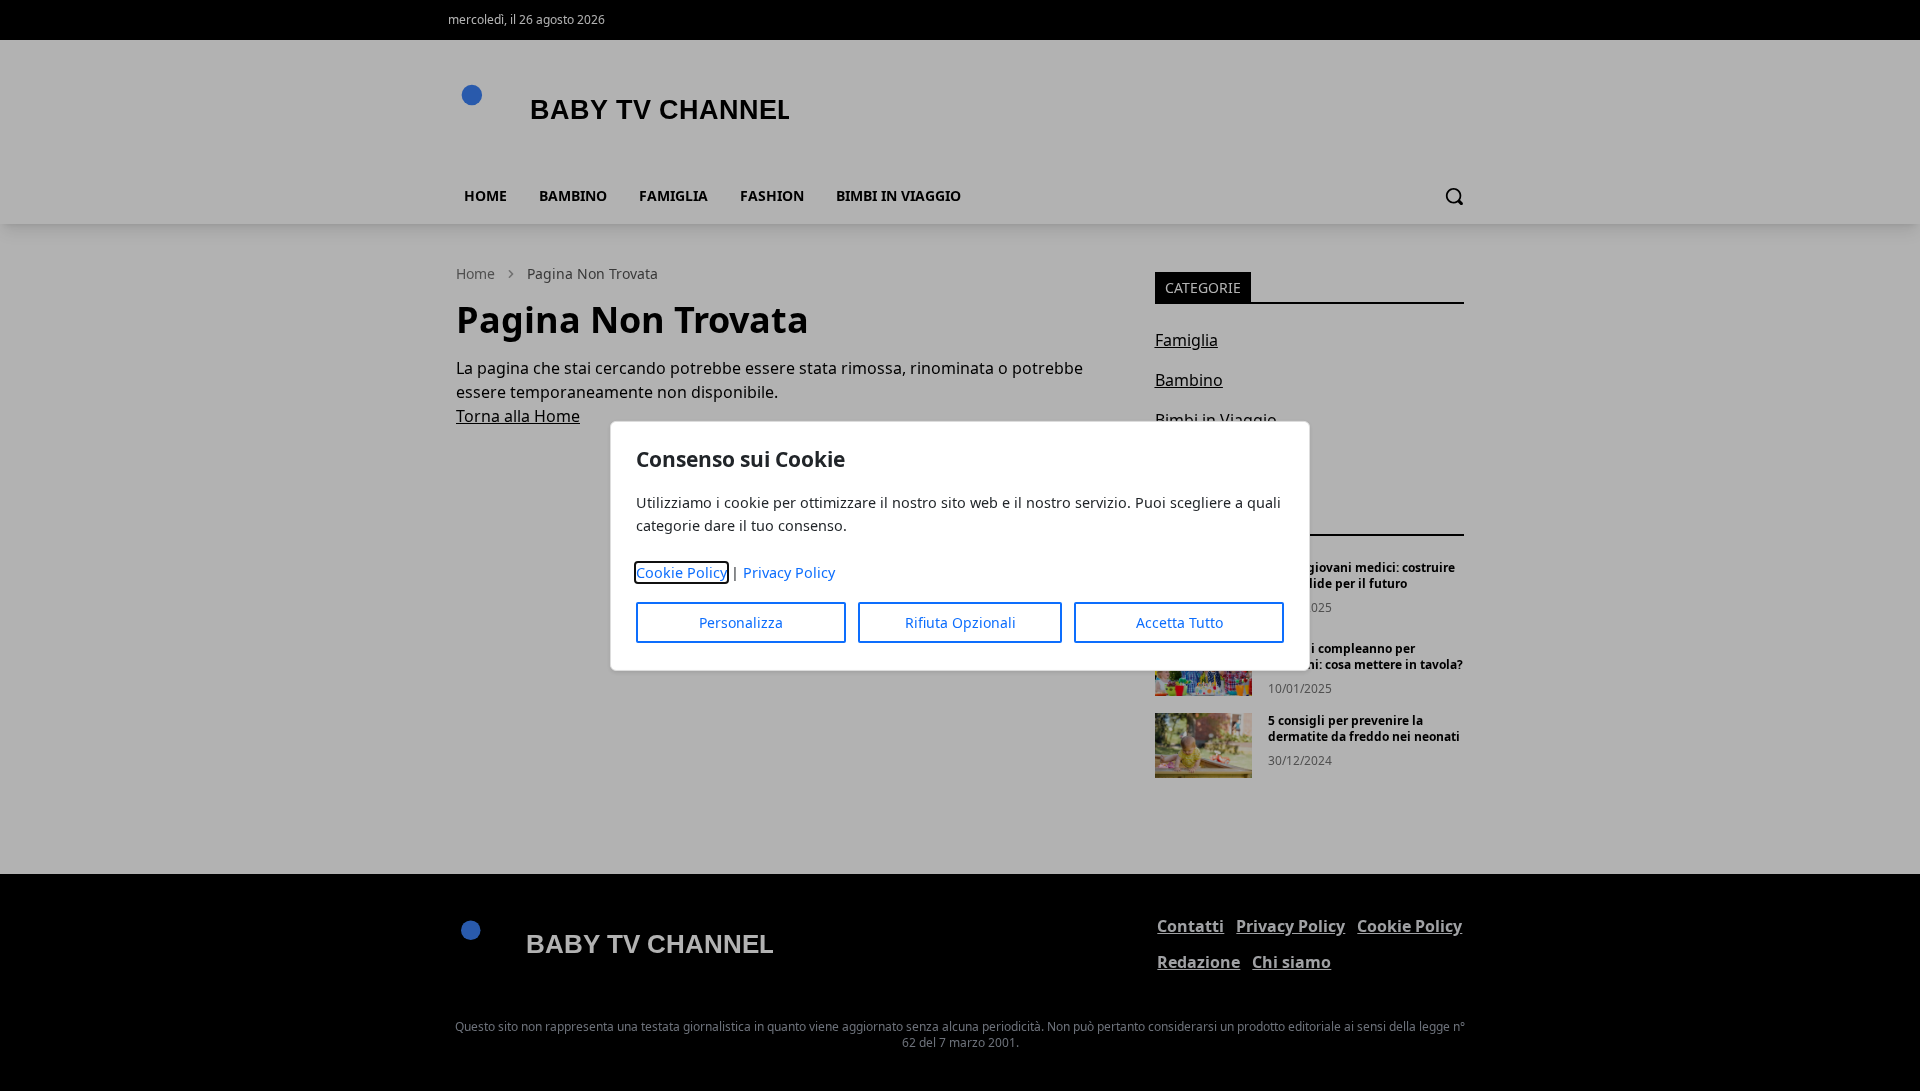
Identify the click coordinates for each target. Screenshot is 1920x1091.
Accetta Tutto (1179, 622)
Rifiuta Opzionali (960, 622)
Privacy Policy (789, 572)
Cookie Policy (681, 572)
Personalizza (741, 622)
